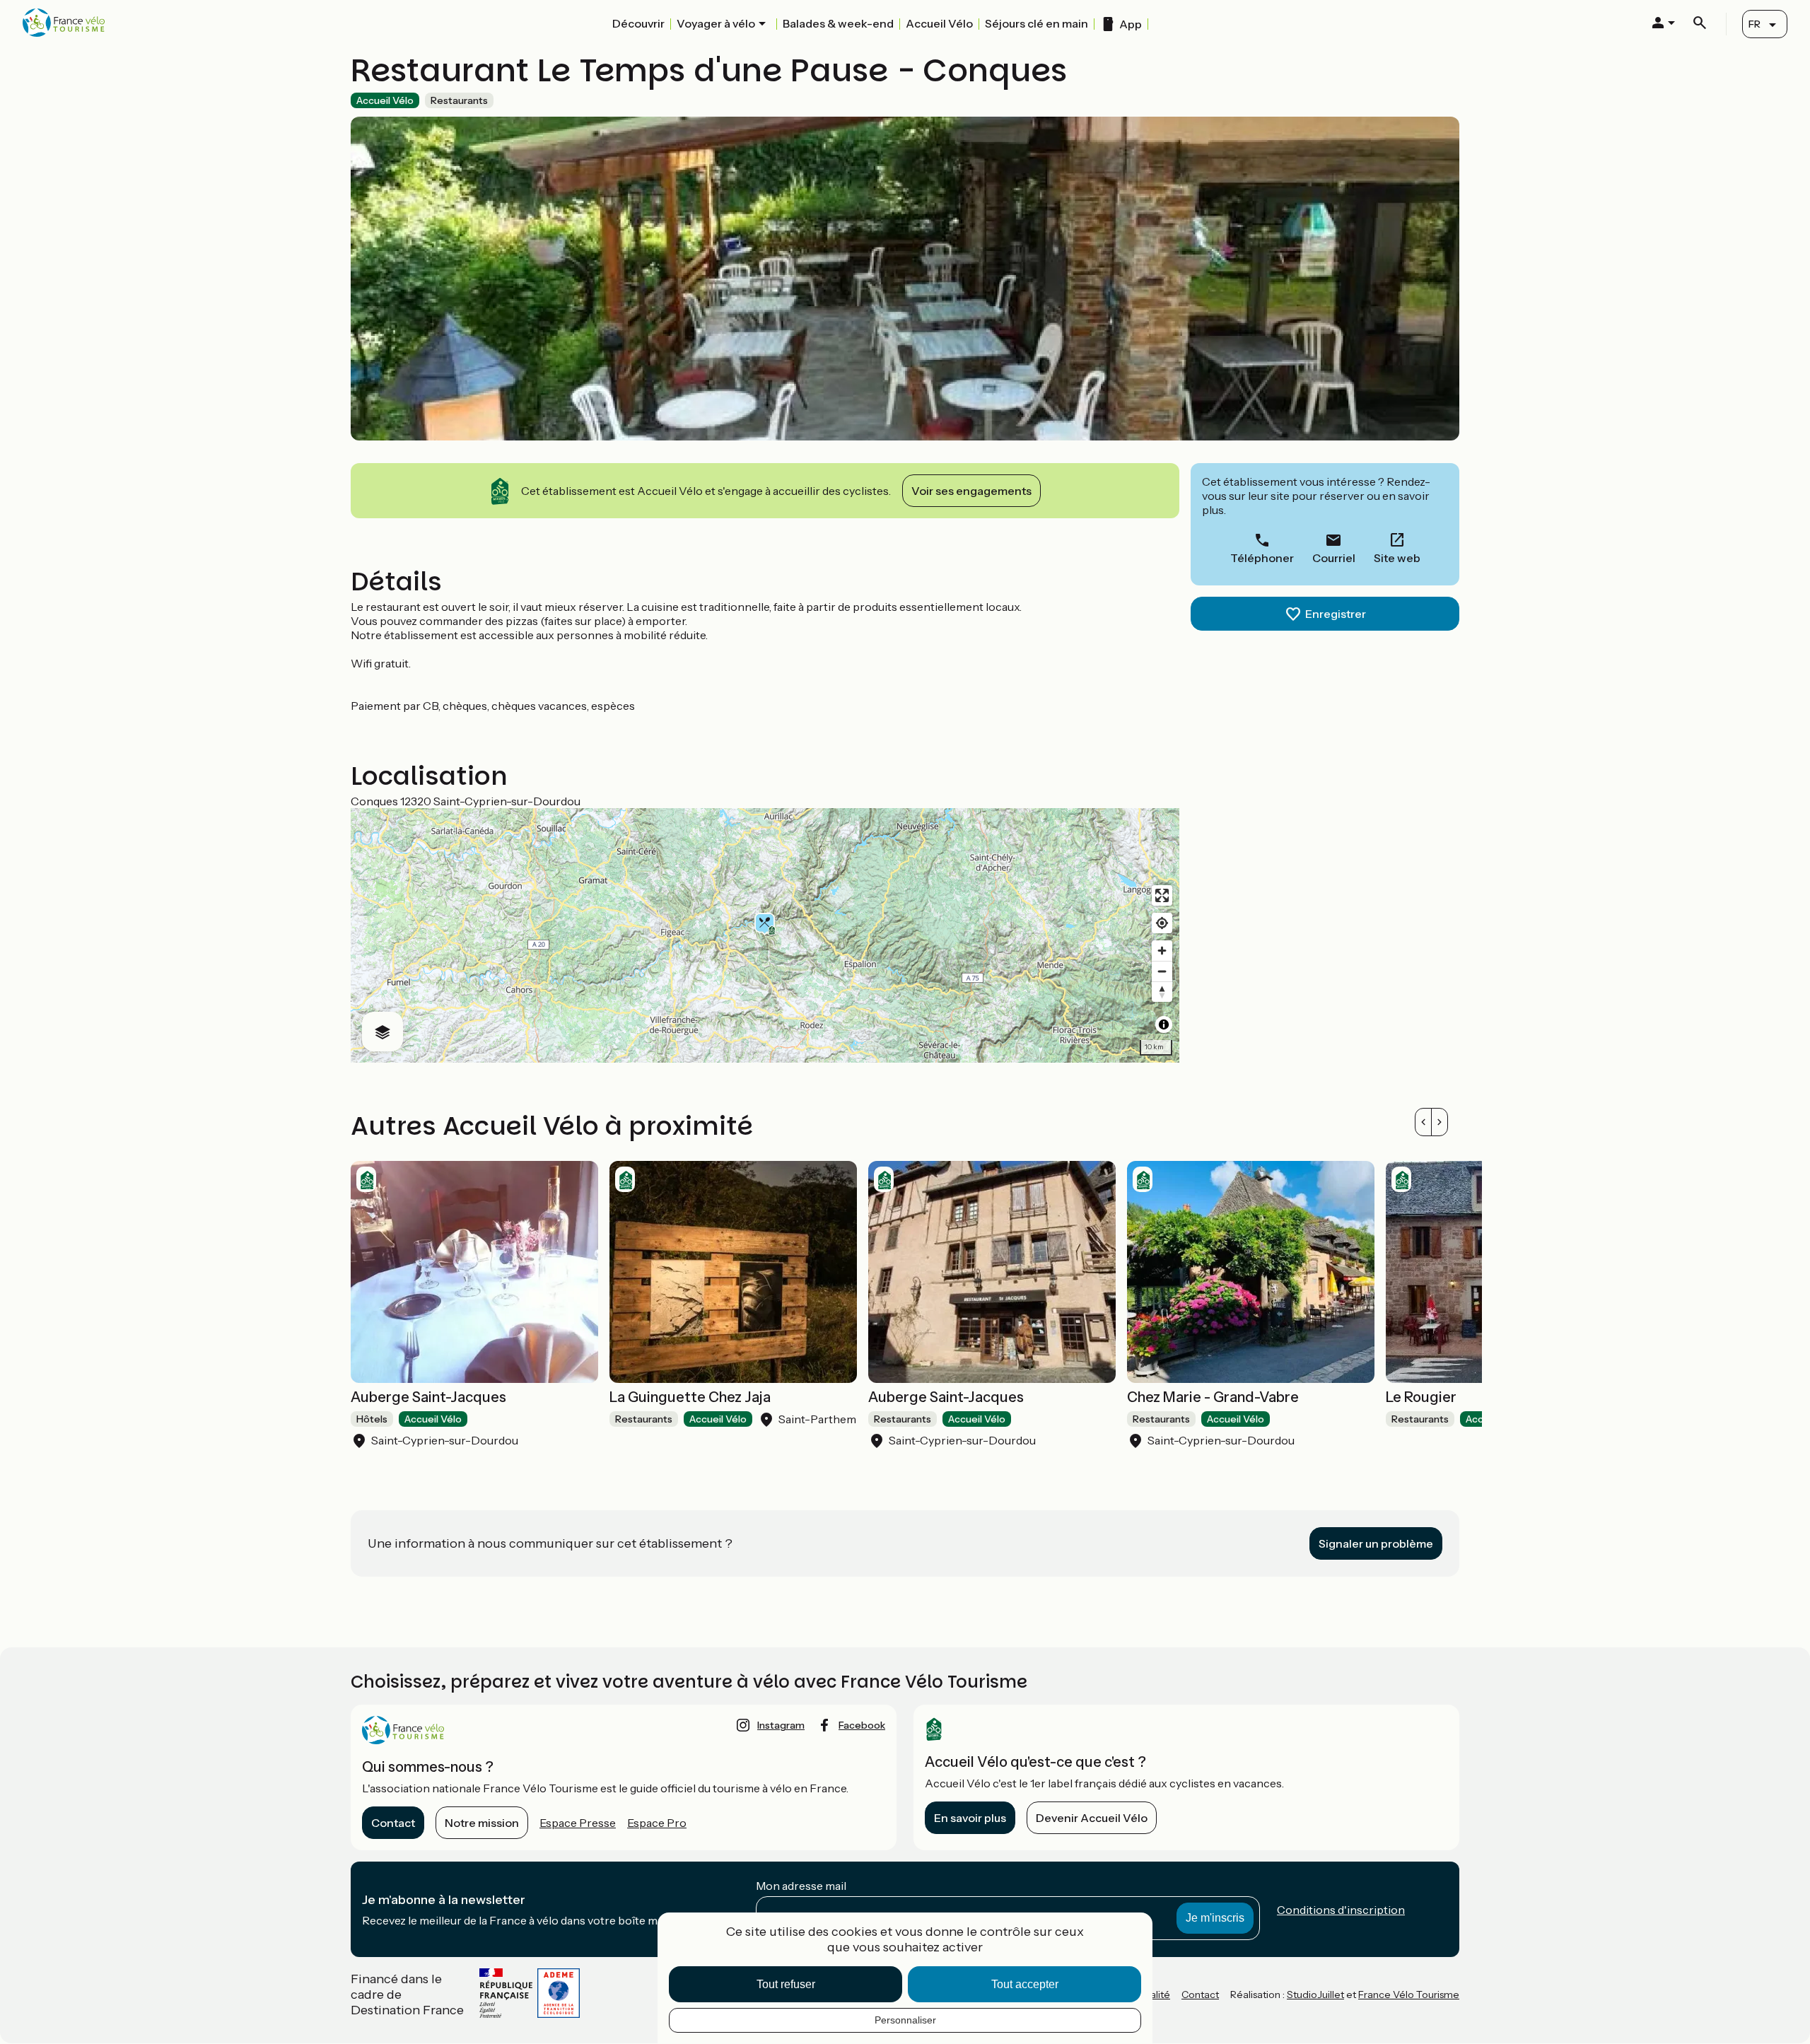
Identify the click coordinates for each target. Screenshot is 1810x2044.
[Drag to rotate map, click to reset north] (1162, 992)
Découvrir (638, 23)
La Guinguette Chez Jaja (690, 1397)
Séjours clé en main (1037, 23)
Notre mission (482, 1823)
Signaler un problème (1376, 1543)
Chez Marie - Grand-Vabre (1213, 1397)
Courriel (1334, 558)
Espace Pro (657, 1823)
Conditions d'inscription (1341, 1910)
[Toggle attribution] (1164, 1024)
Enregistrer (1336, 614)
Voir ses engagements (971, 491)
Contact (393, 1823)
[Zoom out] (1162, 971)
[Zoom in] (1162, 951)
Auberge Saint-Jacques (428, 1397)
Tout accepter (1025, 1984)
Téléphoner (1262, 558)
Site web (1397, 558)
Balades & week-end (838, 23)
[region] (765, 935)
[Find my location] (1162, 923)
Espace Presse (578, 1823)
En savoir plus (970, 1818)
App (1131, 24)
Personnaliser (905, 2020)
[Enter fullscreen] (1162, 895)
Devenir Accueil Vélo (1092, 1818)
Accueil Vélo (939, 23)
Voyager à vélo (716, 23)
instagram (781, 1725)
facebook (862, 1725)
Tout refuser (786, 1984)
